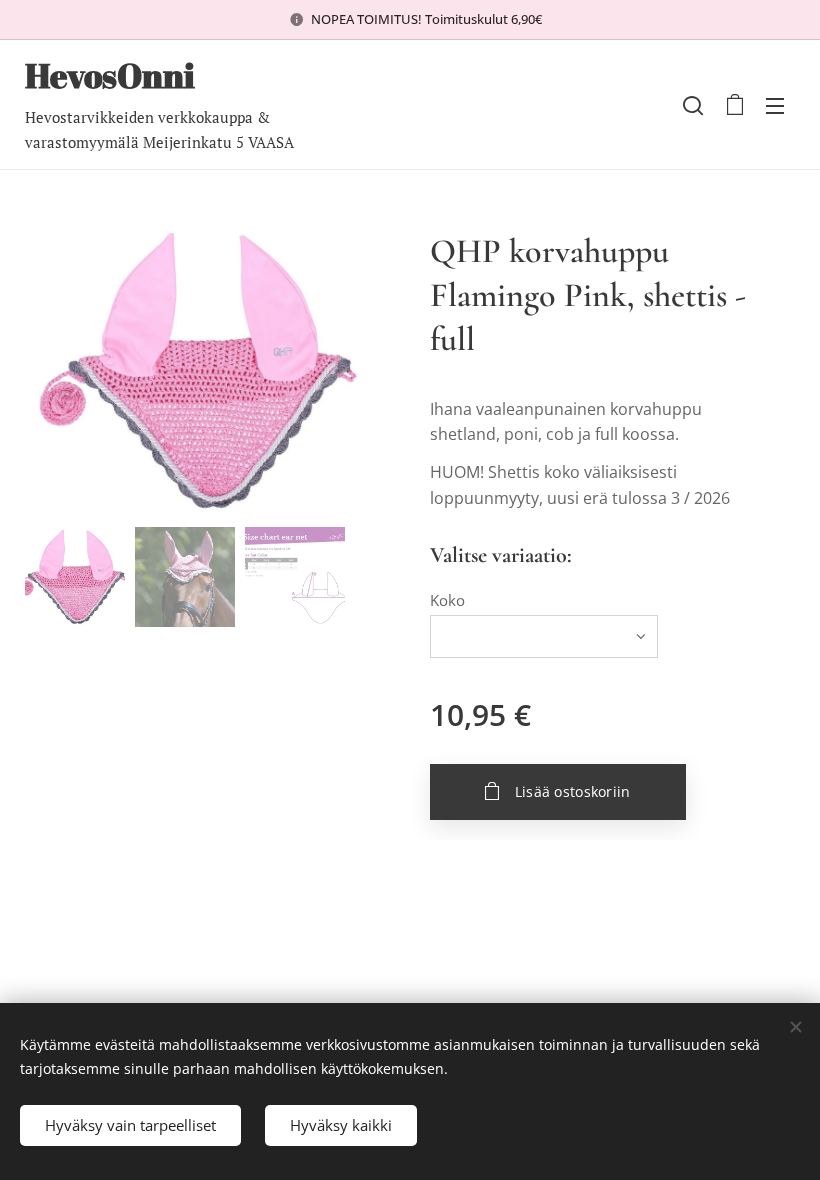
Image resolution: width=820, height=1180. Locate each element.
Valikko (775, 105)
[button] (693, 105)
